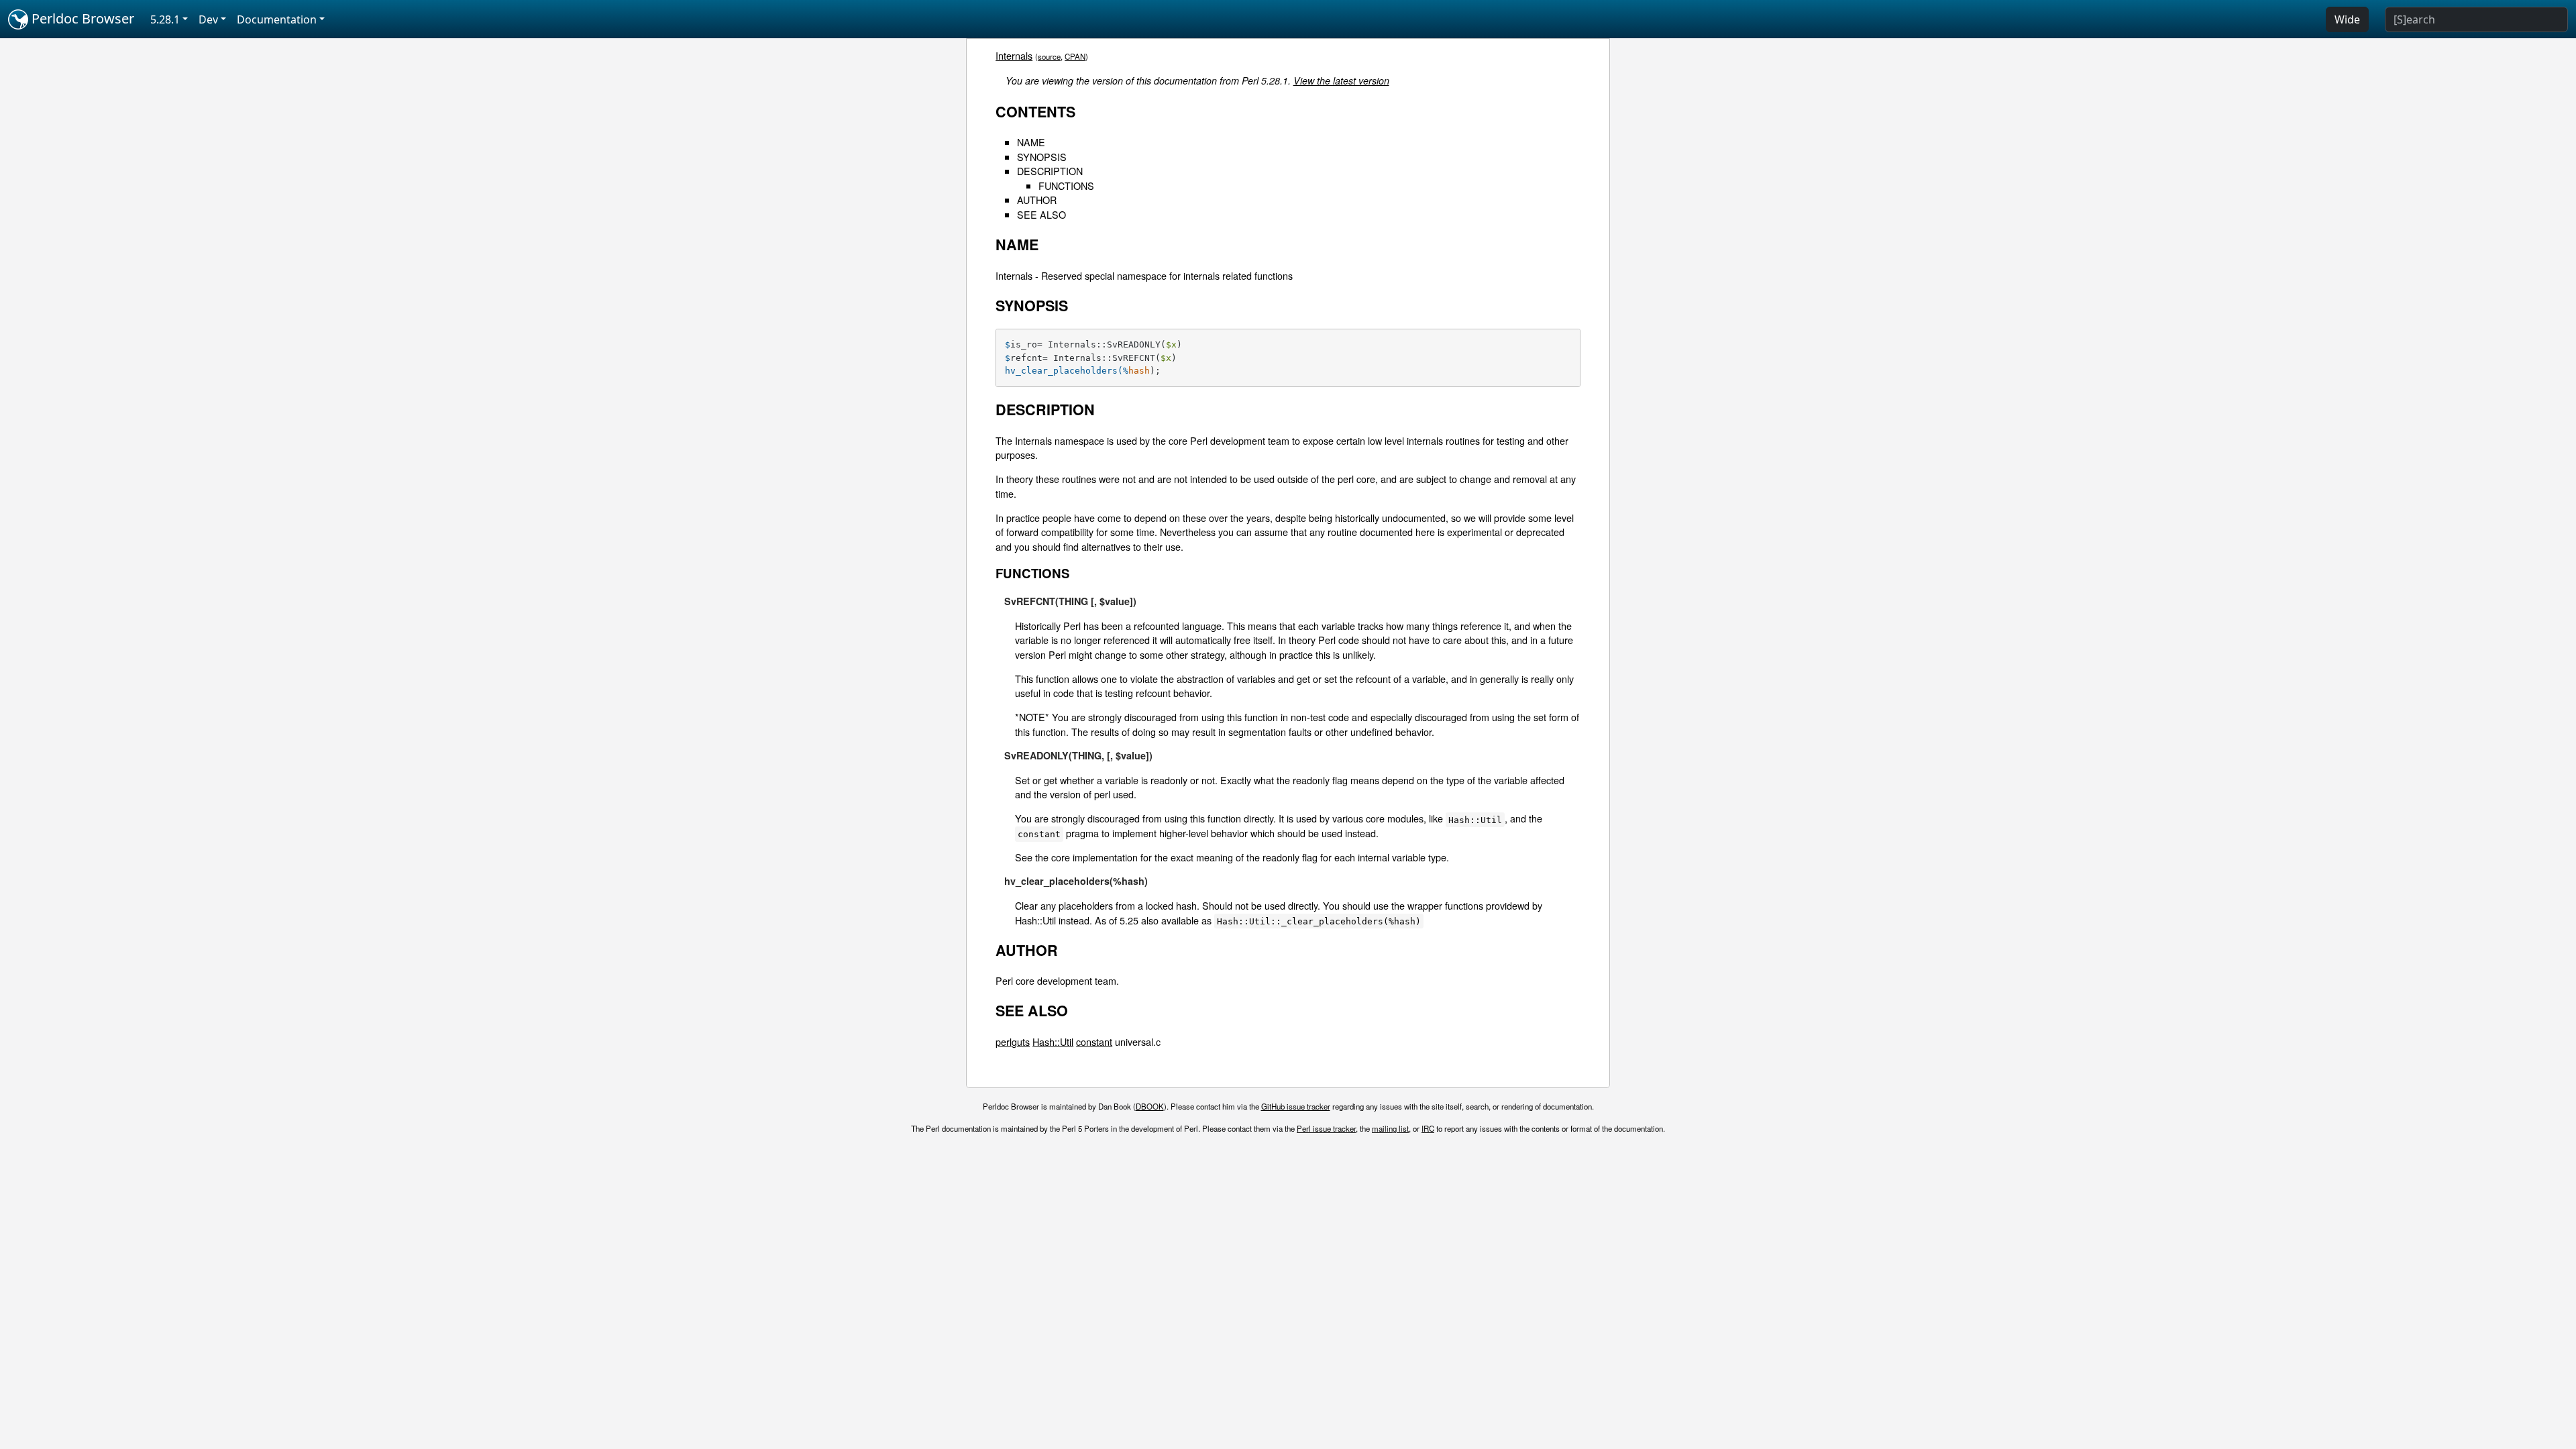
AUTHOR (1037, 200)
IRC (1428, 1128)
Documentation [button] (277, 19)
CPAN (1075, 56)
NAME (1031, 142)
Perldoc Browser (81, 18)
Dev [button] (208, 19)
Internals (1014, 55)
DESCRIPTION (1050, 171)
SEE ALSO (1041, 214)
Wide (2347, 19)
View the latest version (1341, 80)
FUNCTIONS (1066, 185)
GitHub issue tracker (1296, 1106)
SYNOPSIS (1042, 157)
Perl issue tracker (1326, 1128)
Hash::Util (1053, 1041)
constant (1094, 1041)
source (1049, 56)
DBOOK (1150, 1106)
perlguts (1013, 1041)
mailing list (1390, 1128)
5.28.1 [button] (165, 19)
